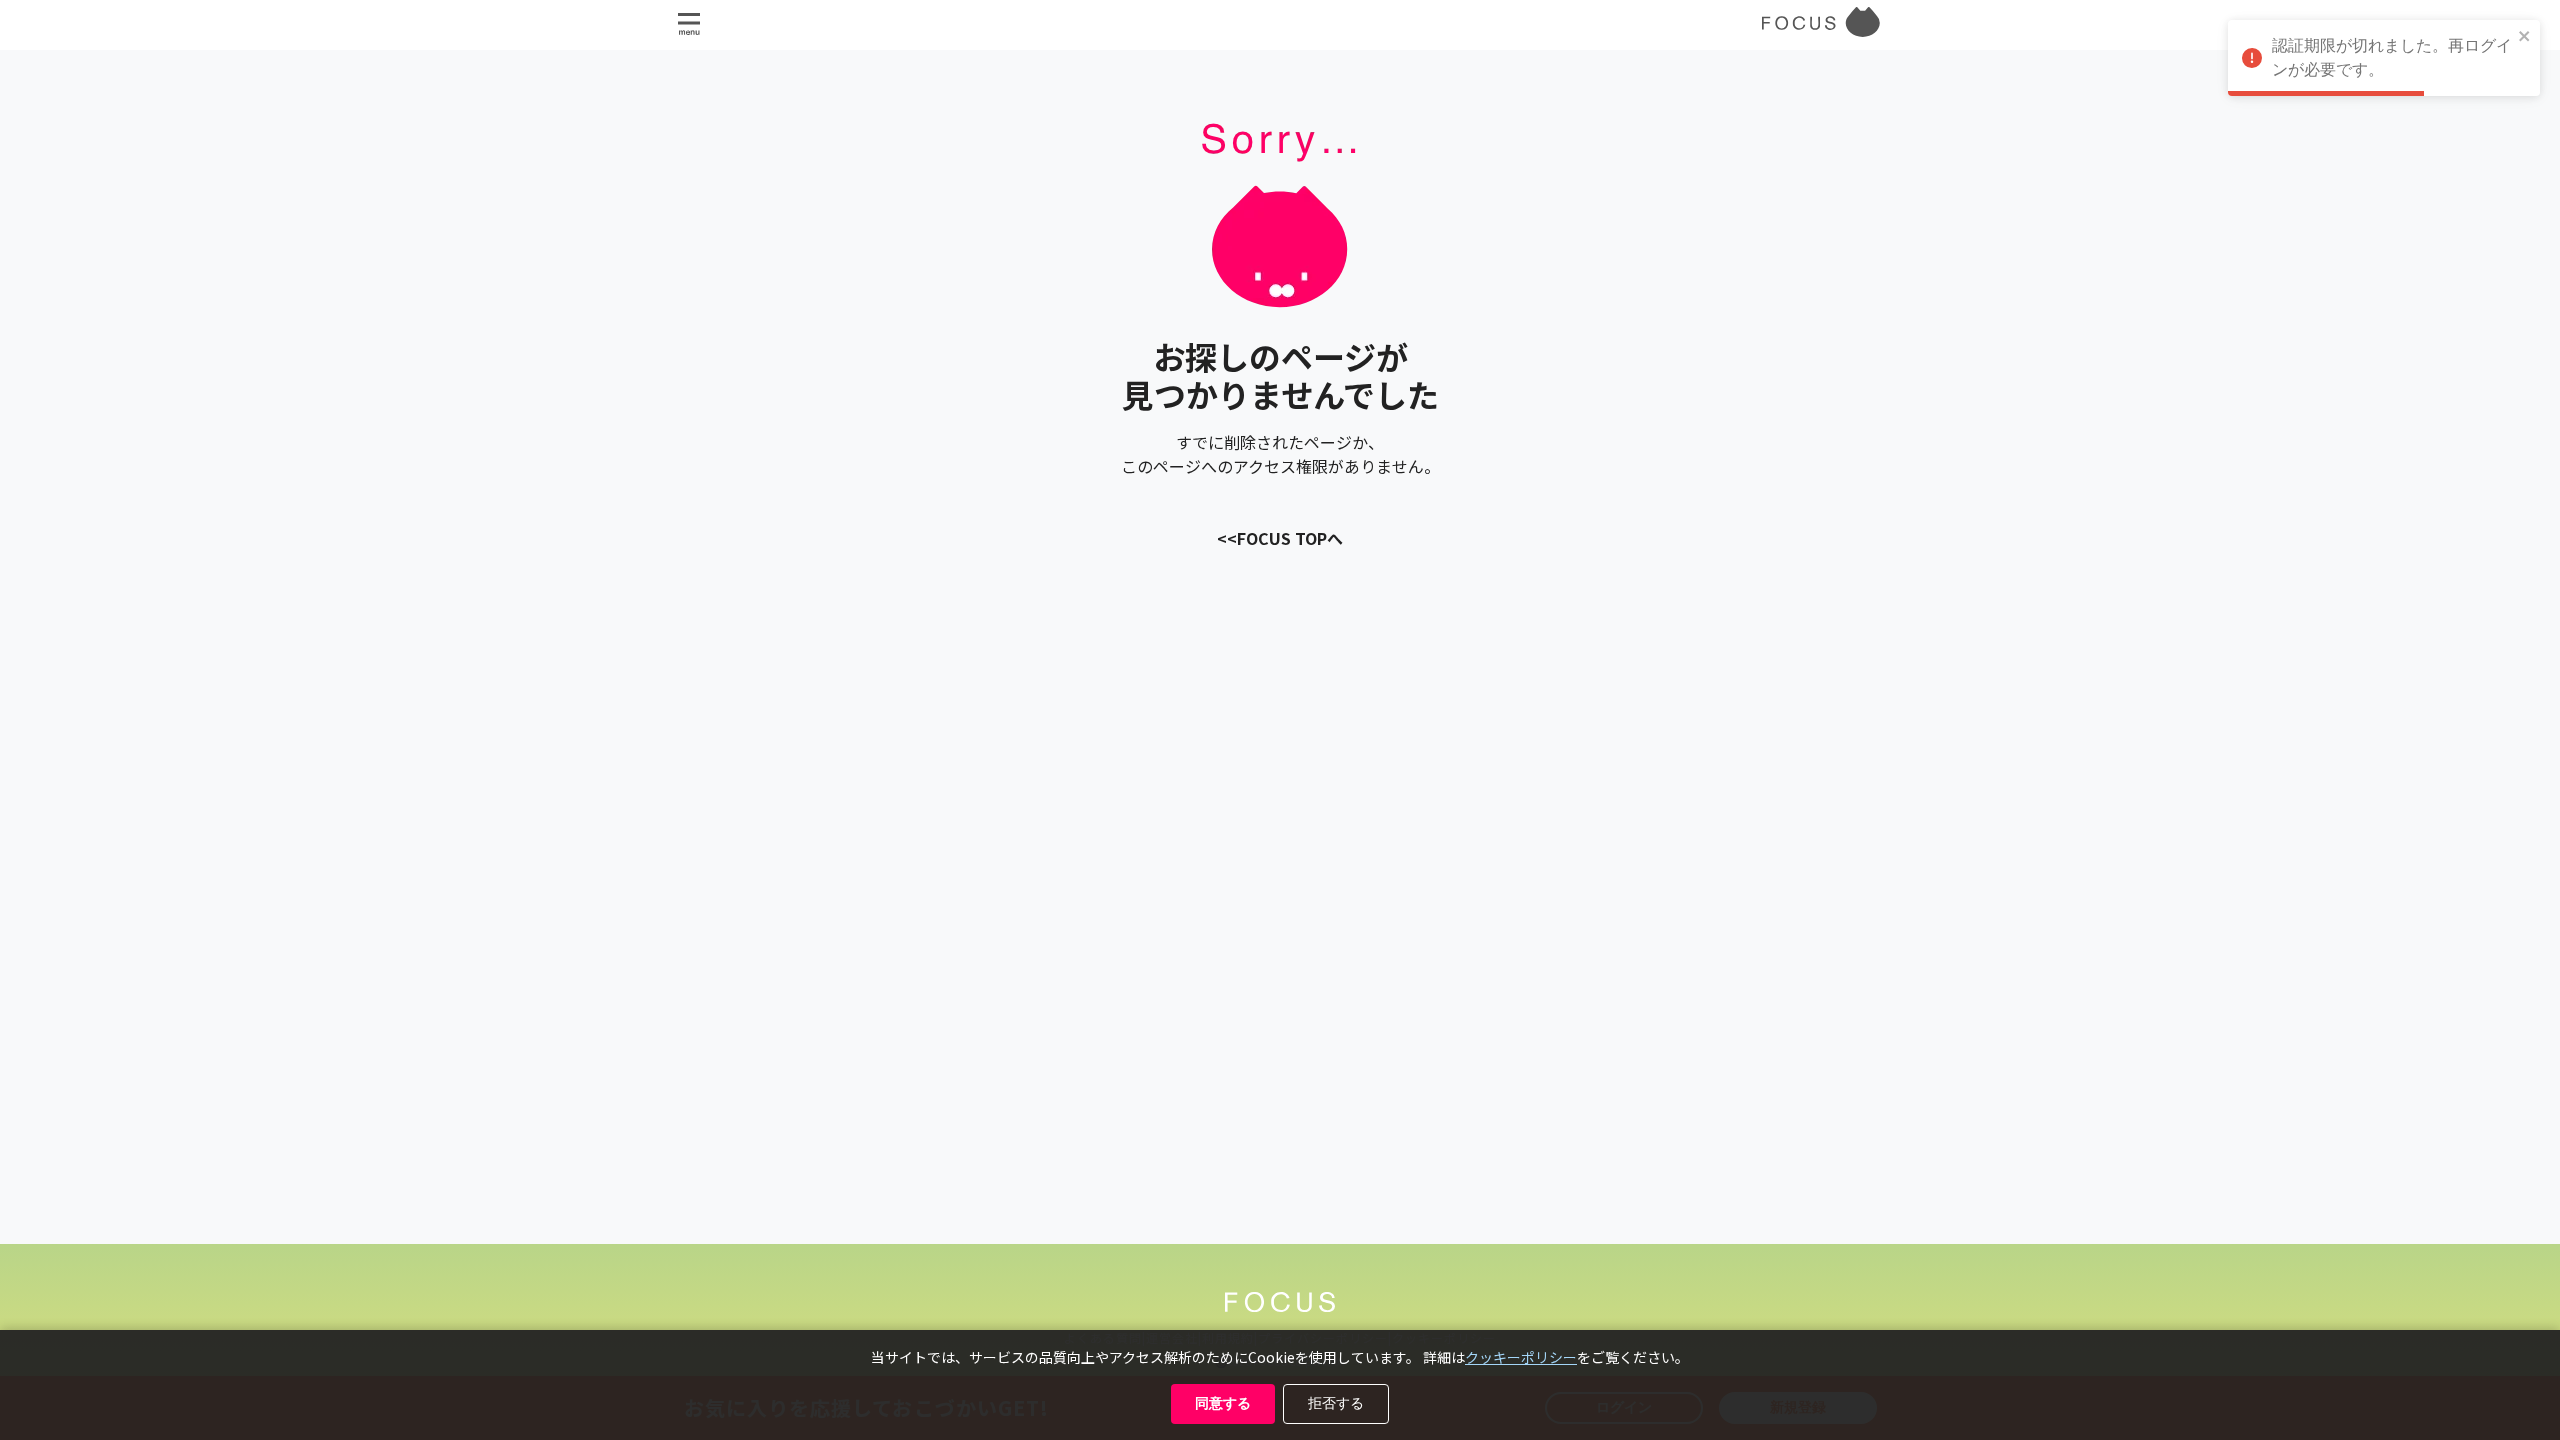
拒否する (1336, 1403)
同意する (1223, 1403)
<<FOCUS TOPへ (1280, 538)
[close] (2525, 37)
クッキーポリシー (1521, 1357)
